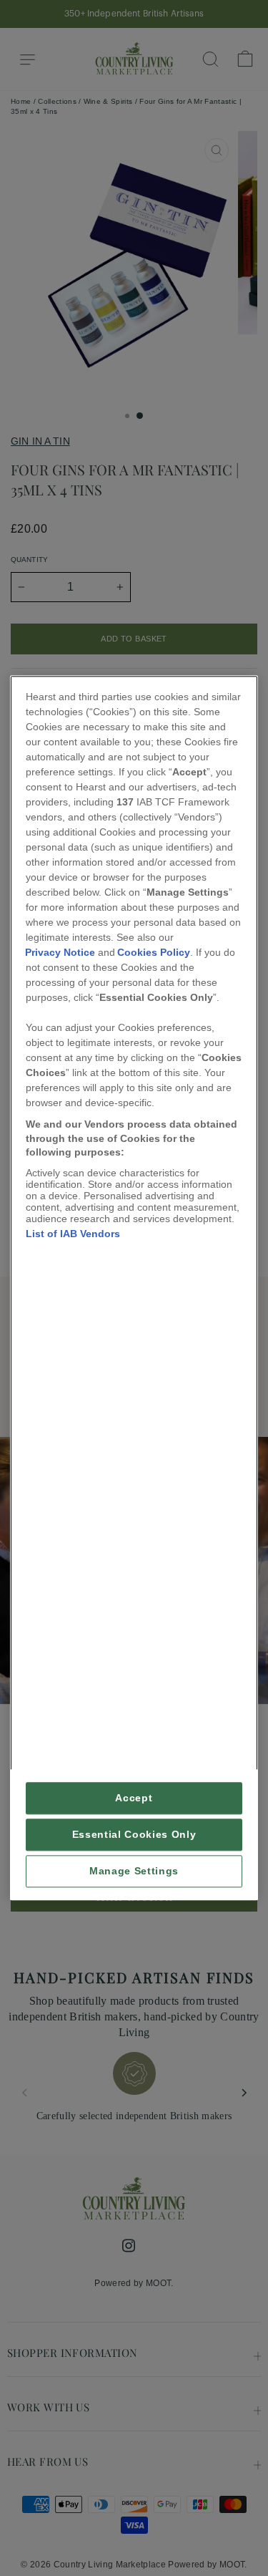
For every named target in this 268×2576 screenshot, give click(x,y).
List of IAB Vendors (73, 1234)
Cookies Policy (154, 952)
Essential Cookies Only (134, 1835)
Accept (134, 1799)
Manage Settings (134, 1872)
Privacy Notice (60, 952)
